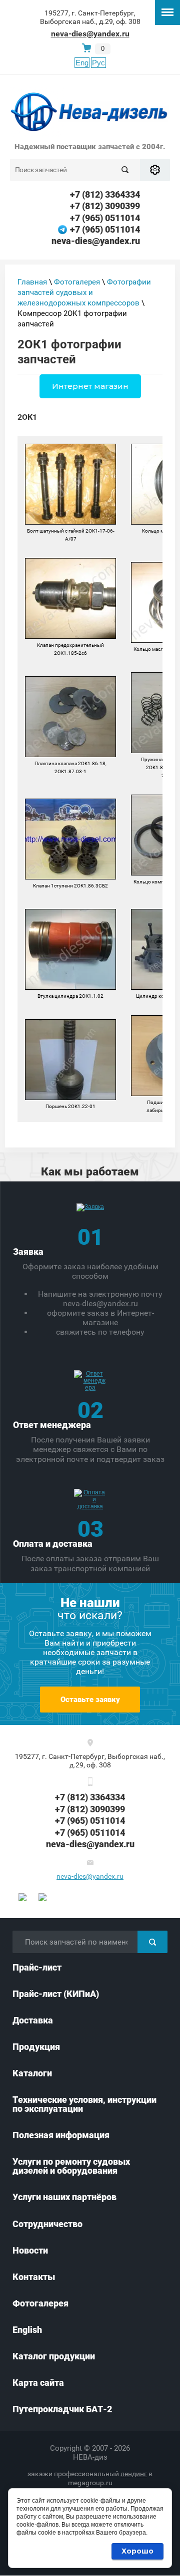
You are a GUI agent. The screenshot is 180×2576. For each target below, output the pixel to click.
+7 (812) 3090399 (105, 206)
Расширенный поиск (155, 170)
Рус (98, 63)
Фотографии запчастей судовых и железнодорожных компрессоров (84, 292)
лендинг (134, 2474)
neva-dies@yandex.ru (90, 34)
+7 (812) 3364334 (105, 194)
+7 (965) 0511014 (105, 218)
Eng (82, 63)
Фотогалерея (77, 282)
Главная (32, 282)
